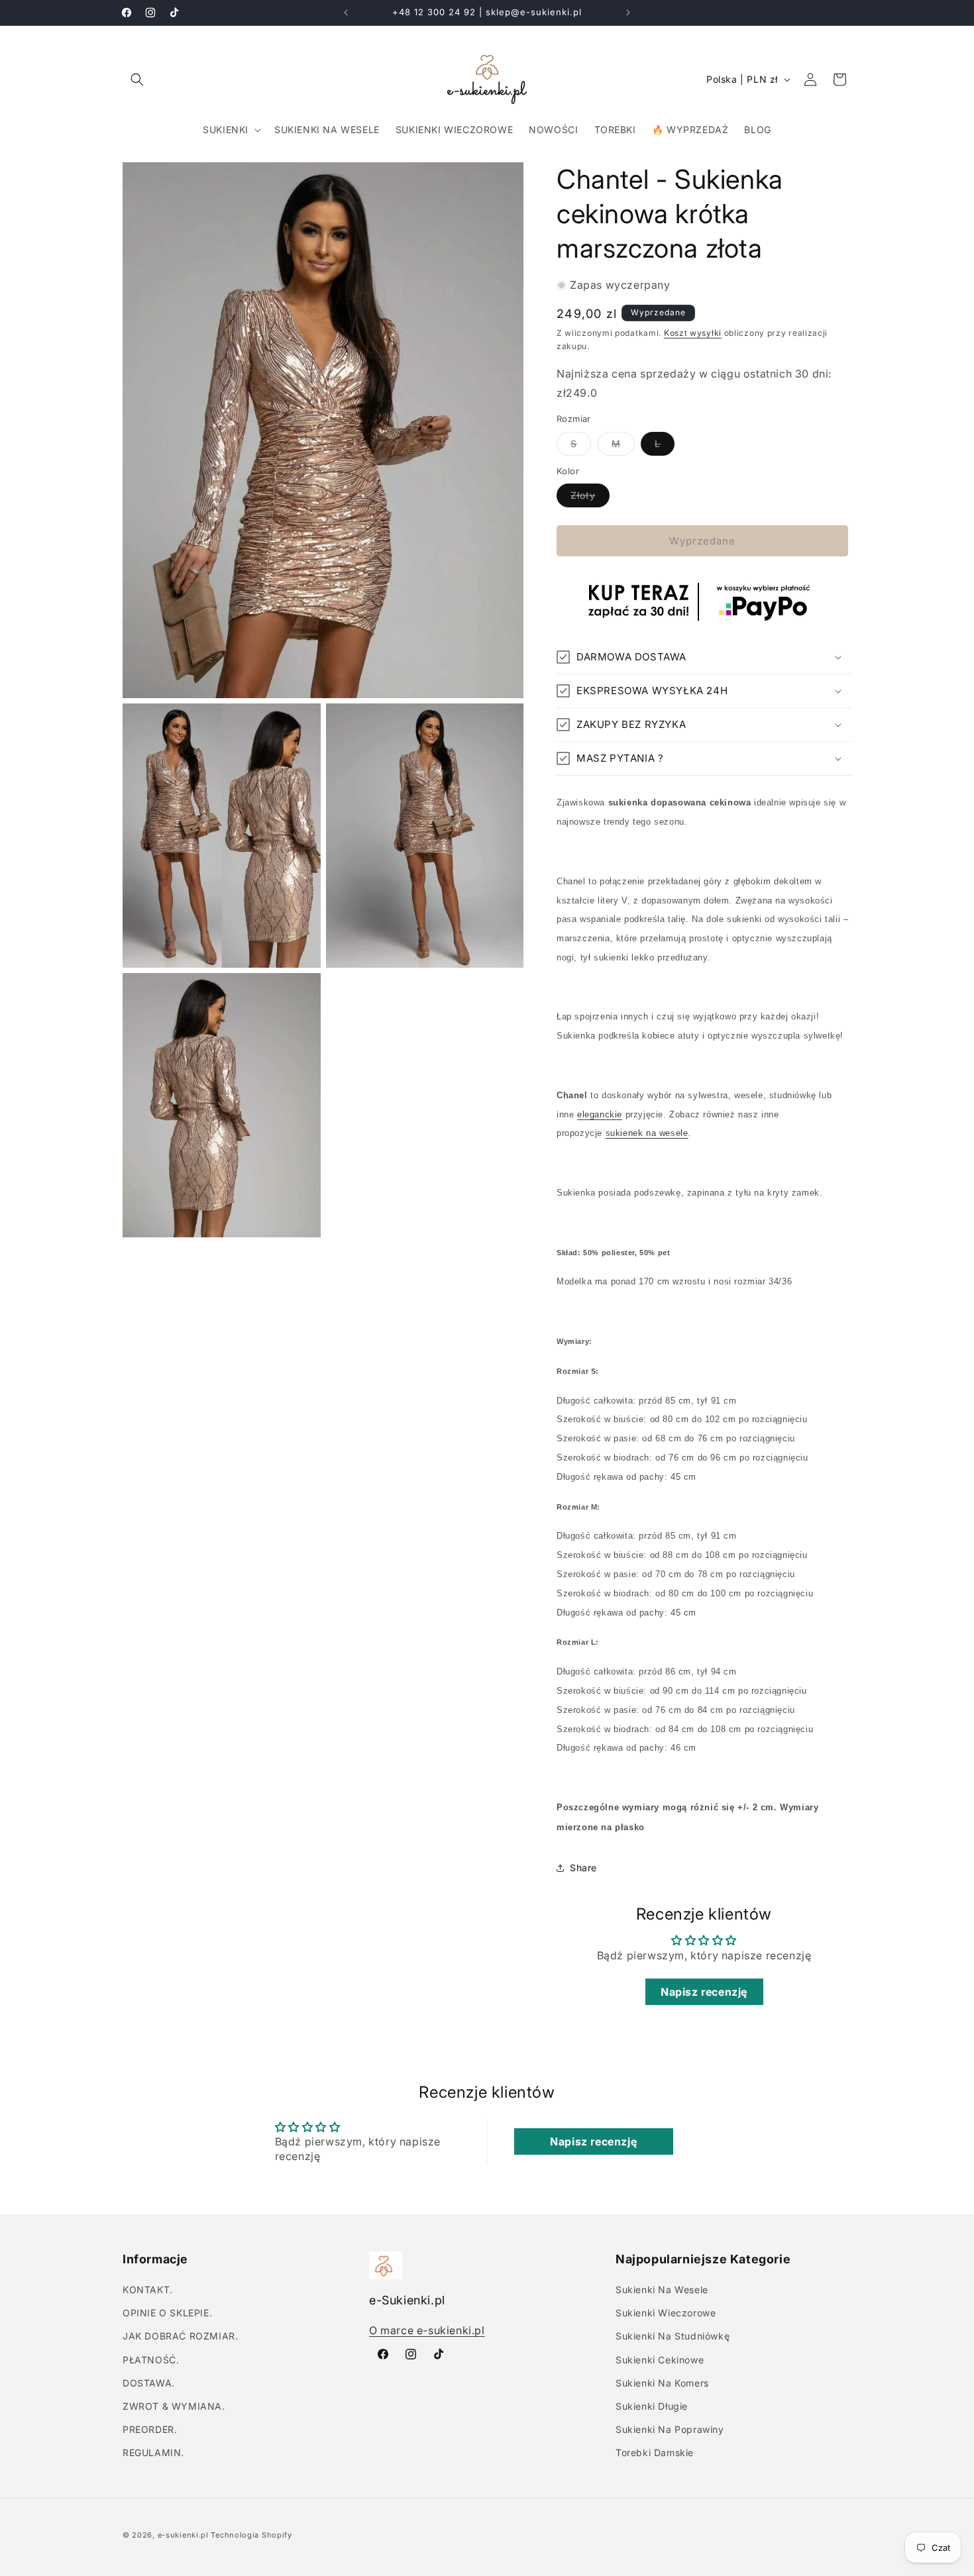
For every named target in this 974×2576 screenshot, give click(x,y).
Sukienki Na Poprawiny (670, 2429)
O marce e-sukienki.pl (427, 2330)
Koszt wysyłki (693, 333)
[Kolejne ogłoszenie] (628, 13)
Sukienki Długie (652, 2406)
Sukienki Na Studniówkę (673, 2336)
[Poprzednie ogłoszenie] (346, 13)
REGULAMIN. (153, 2452)
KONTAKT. (148, 2290)
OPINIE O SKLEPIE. (167, 2313)
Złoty (590, 498)
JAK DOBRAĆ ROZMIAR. (180, 2336)
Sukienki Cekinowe (660, 2360)
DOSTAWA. (149, 2383)
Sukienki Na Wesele (662, 2290)
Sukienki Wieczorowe (666, 2313)
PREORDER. (150, 2429)
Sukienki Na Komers (662, 2383)
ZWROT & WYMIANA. (174, 2406)
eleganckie (600, 1114)
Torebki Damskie (655, 2452)
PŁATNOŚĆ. (151, 2360)
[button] (137, 79)
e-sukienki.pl (183, 2535)
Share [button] (583, 1868)
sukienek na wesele (647, 1133)
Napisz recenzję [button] (704, 1992)
